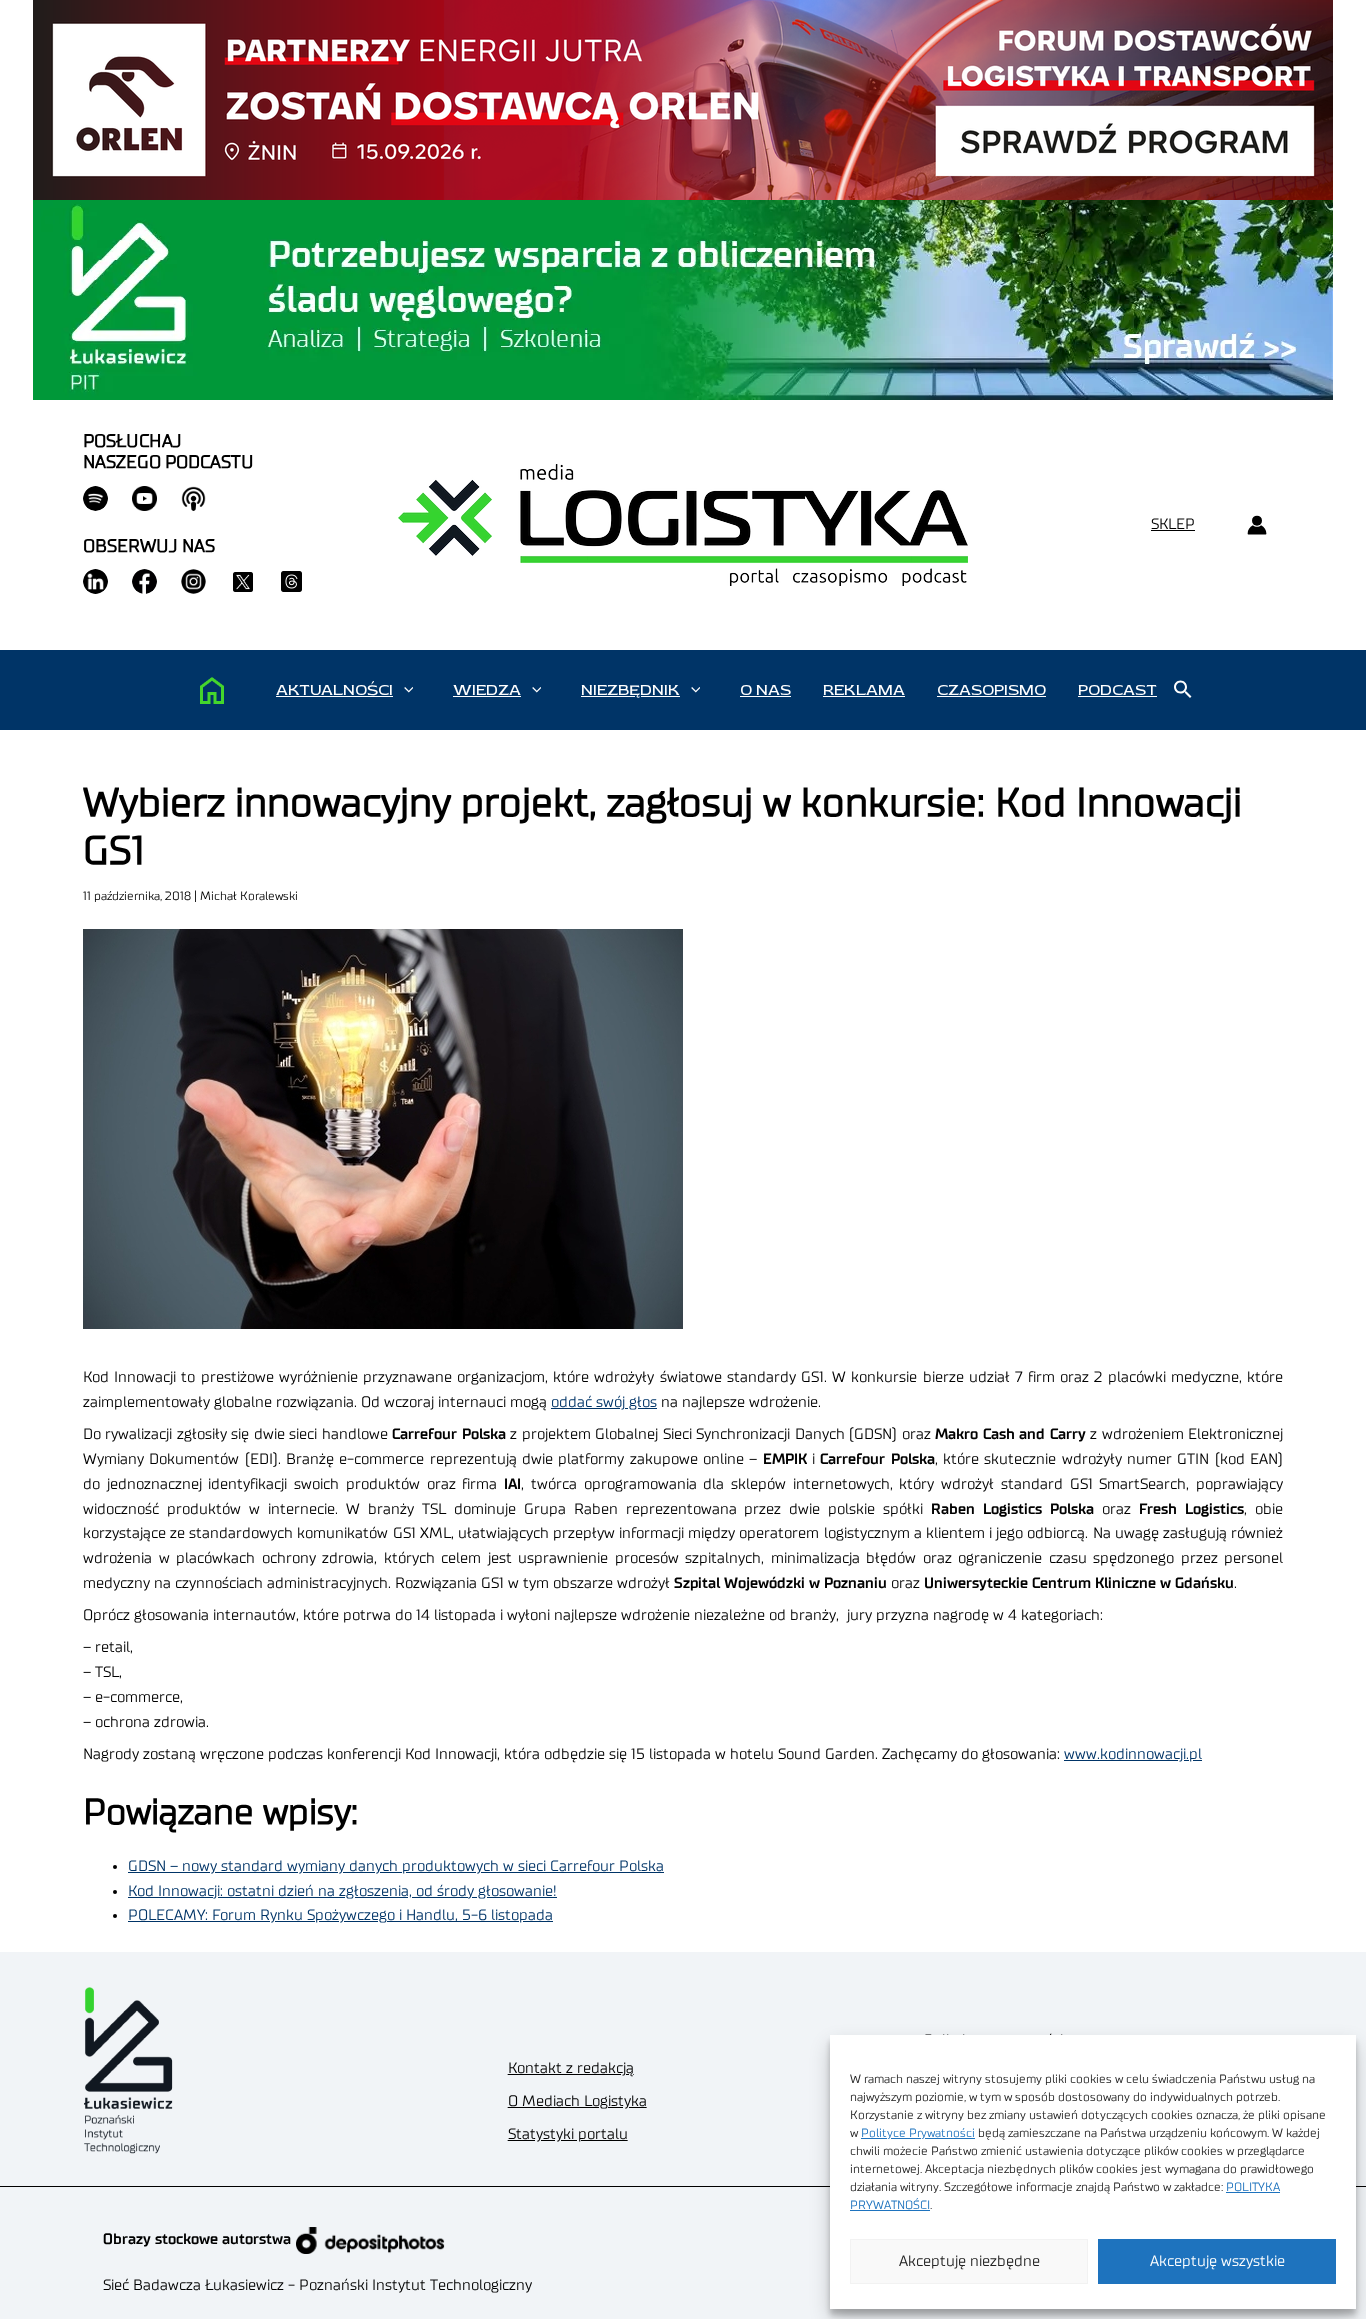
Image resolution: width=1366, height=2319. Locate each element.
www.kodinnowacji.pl (1133, 1754)
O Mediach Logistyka (577, 2101)
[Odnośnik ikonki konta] (1256, 525)
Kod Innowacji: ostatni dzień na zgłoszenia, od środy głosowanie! (342, 1891)
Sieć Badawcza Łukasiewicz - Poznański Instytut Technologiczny (317, 2285)
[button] (408, 690)
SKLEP (1173, 524)
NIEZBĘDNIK (630, 690)
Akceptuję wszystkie (1217, 2261)
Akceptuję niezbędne (969, 2261)
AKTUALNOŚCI (334, 690)
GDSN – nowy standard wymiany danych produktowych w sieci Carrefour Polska (396, 1866)
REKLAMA (864, 690)
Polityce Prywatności (918, 2133)
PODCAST (1117, 690)
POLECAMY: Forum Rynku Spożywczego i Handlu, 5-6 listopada (340, 1915)
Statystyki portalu (568, 2134)
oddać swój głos (604, 1402)
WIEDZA (487, 690)
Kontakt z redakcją (571, 2068)
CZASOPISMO (991, 690)
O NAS (765, 690)
